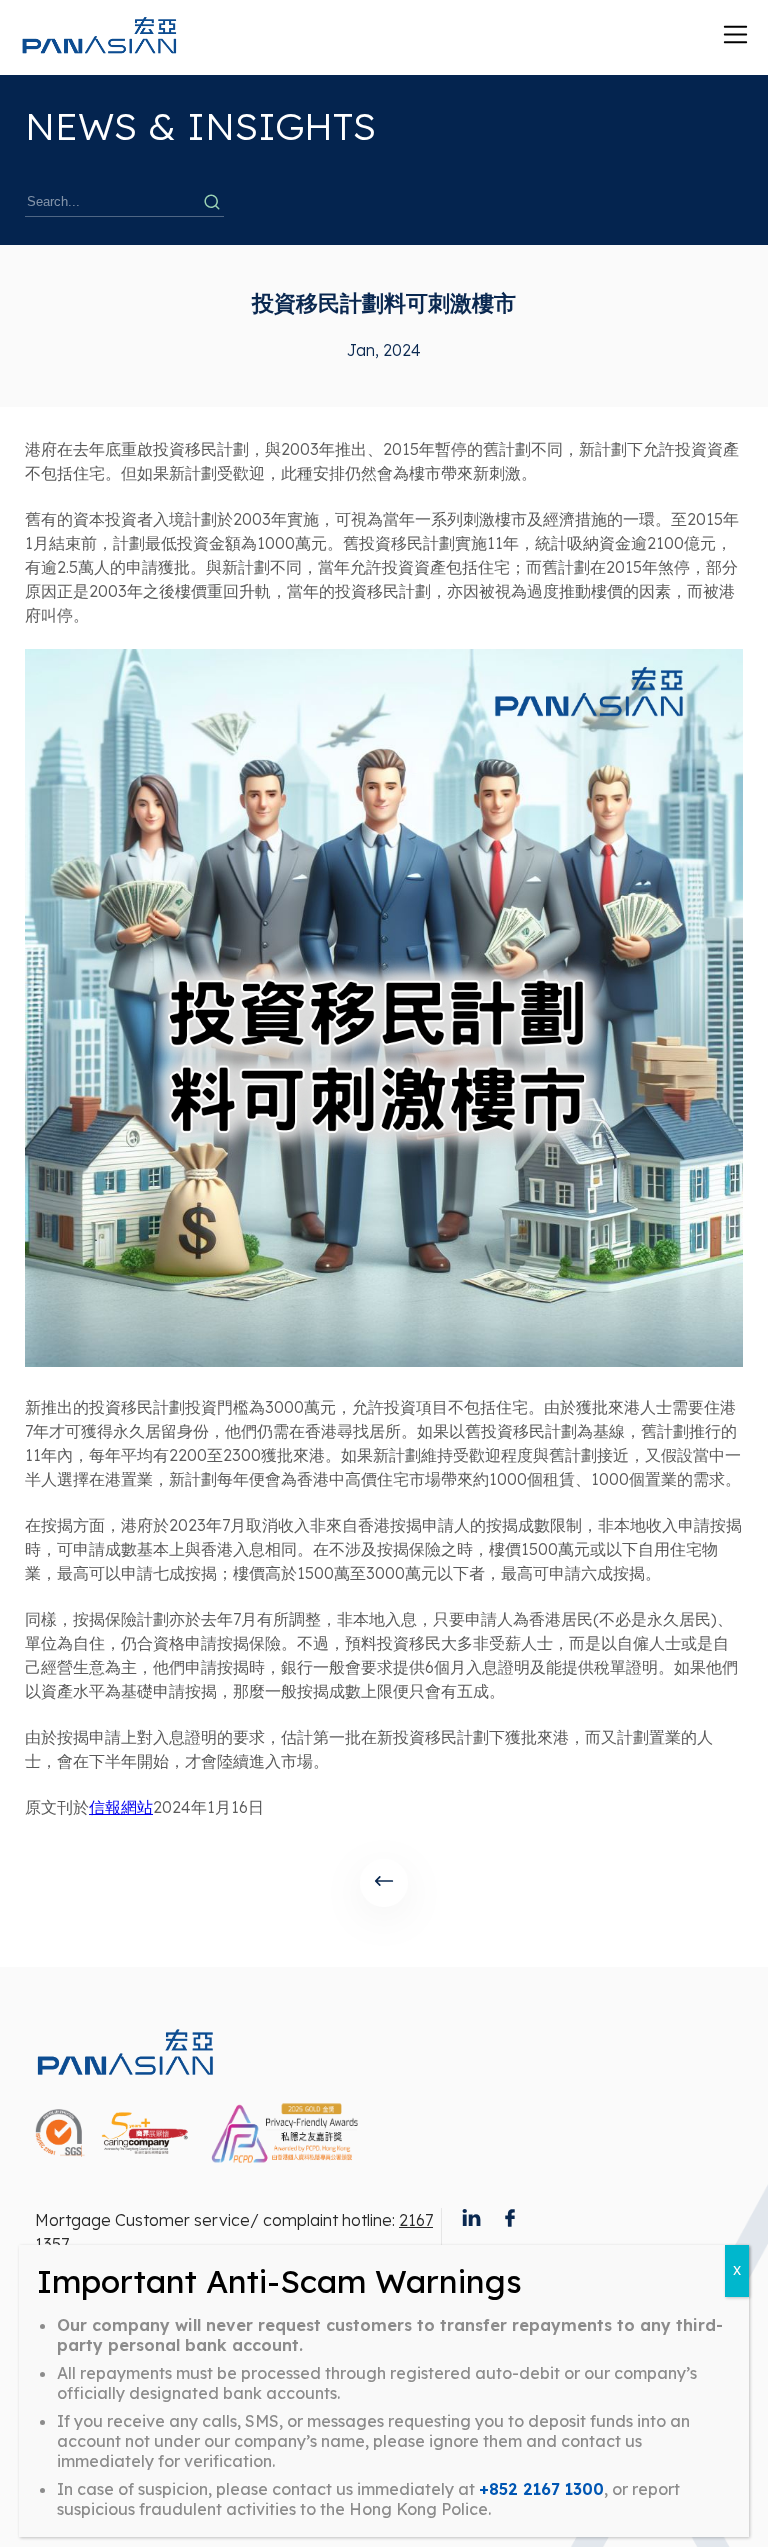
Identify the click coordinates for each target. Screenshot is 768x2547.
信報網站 (121, 1807)
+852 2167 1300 (541, 2489)
